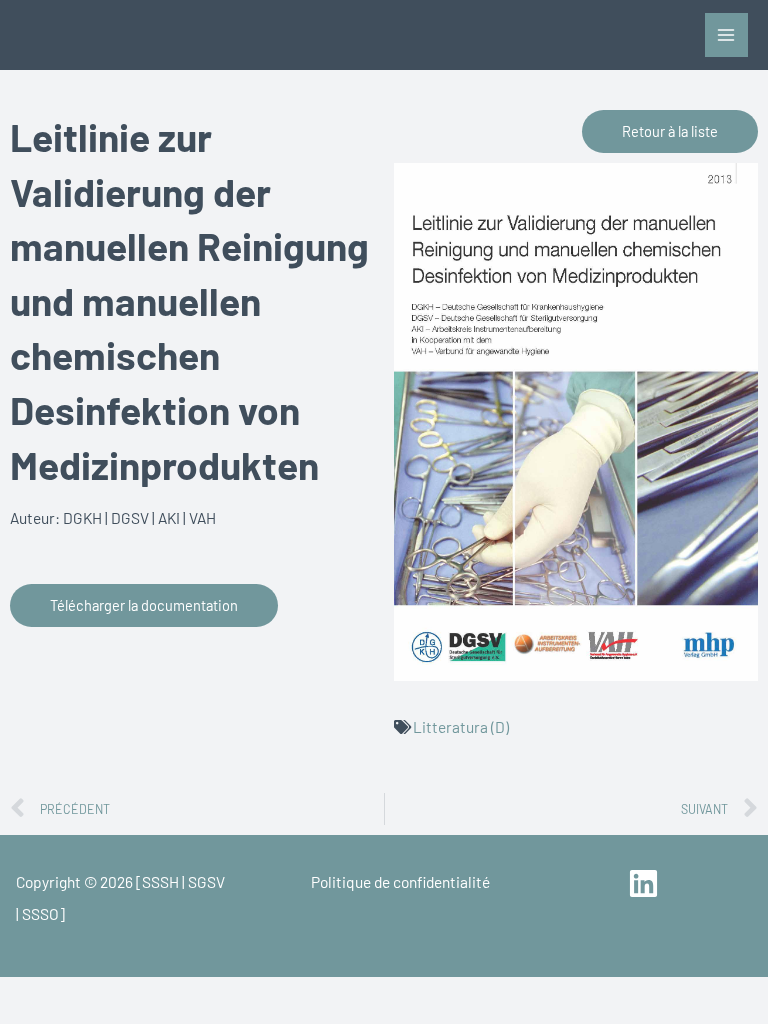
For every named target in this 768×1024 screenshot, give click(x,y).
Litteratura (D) (461, 726)
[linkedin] (646, 883)
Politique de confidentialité (400, 881)
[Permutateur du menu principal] (726, 34)
